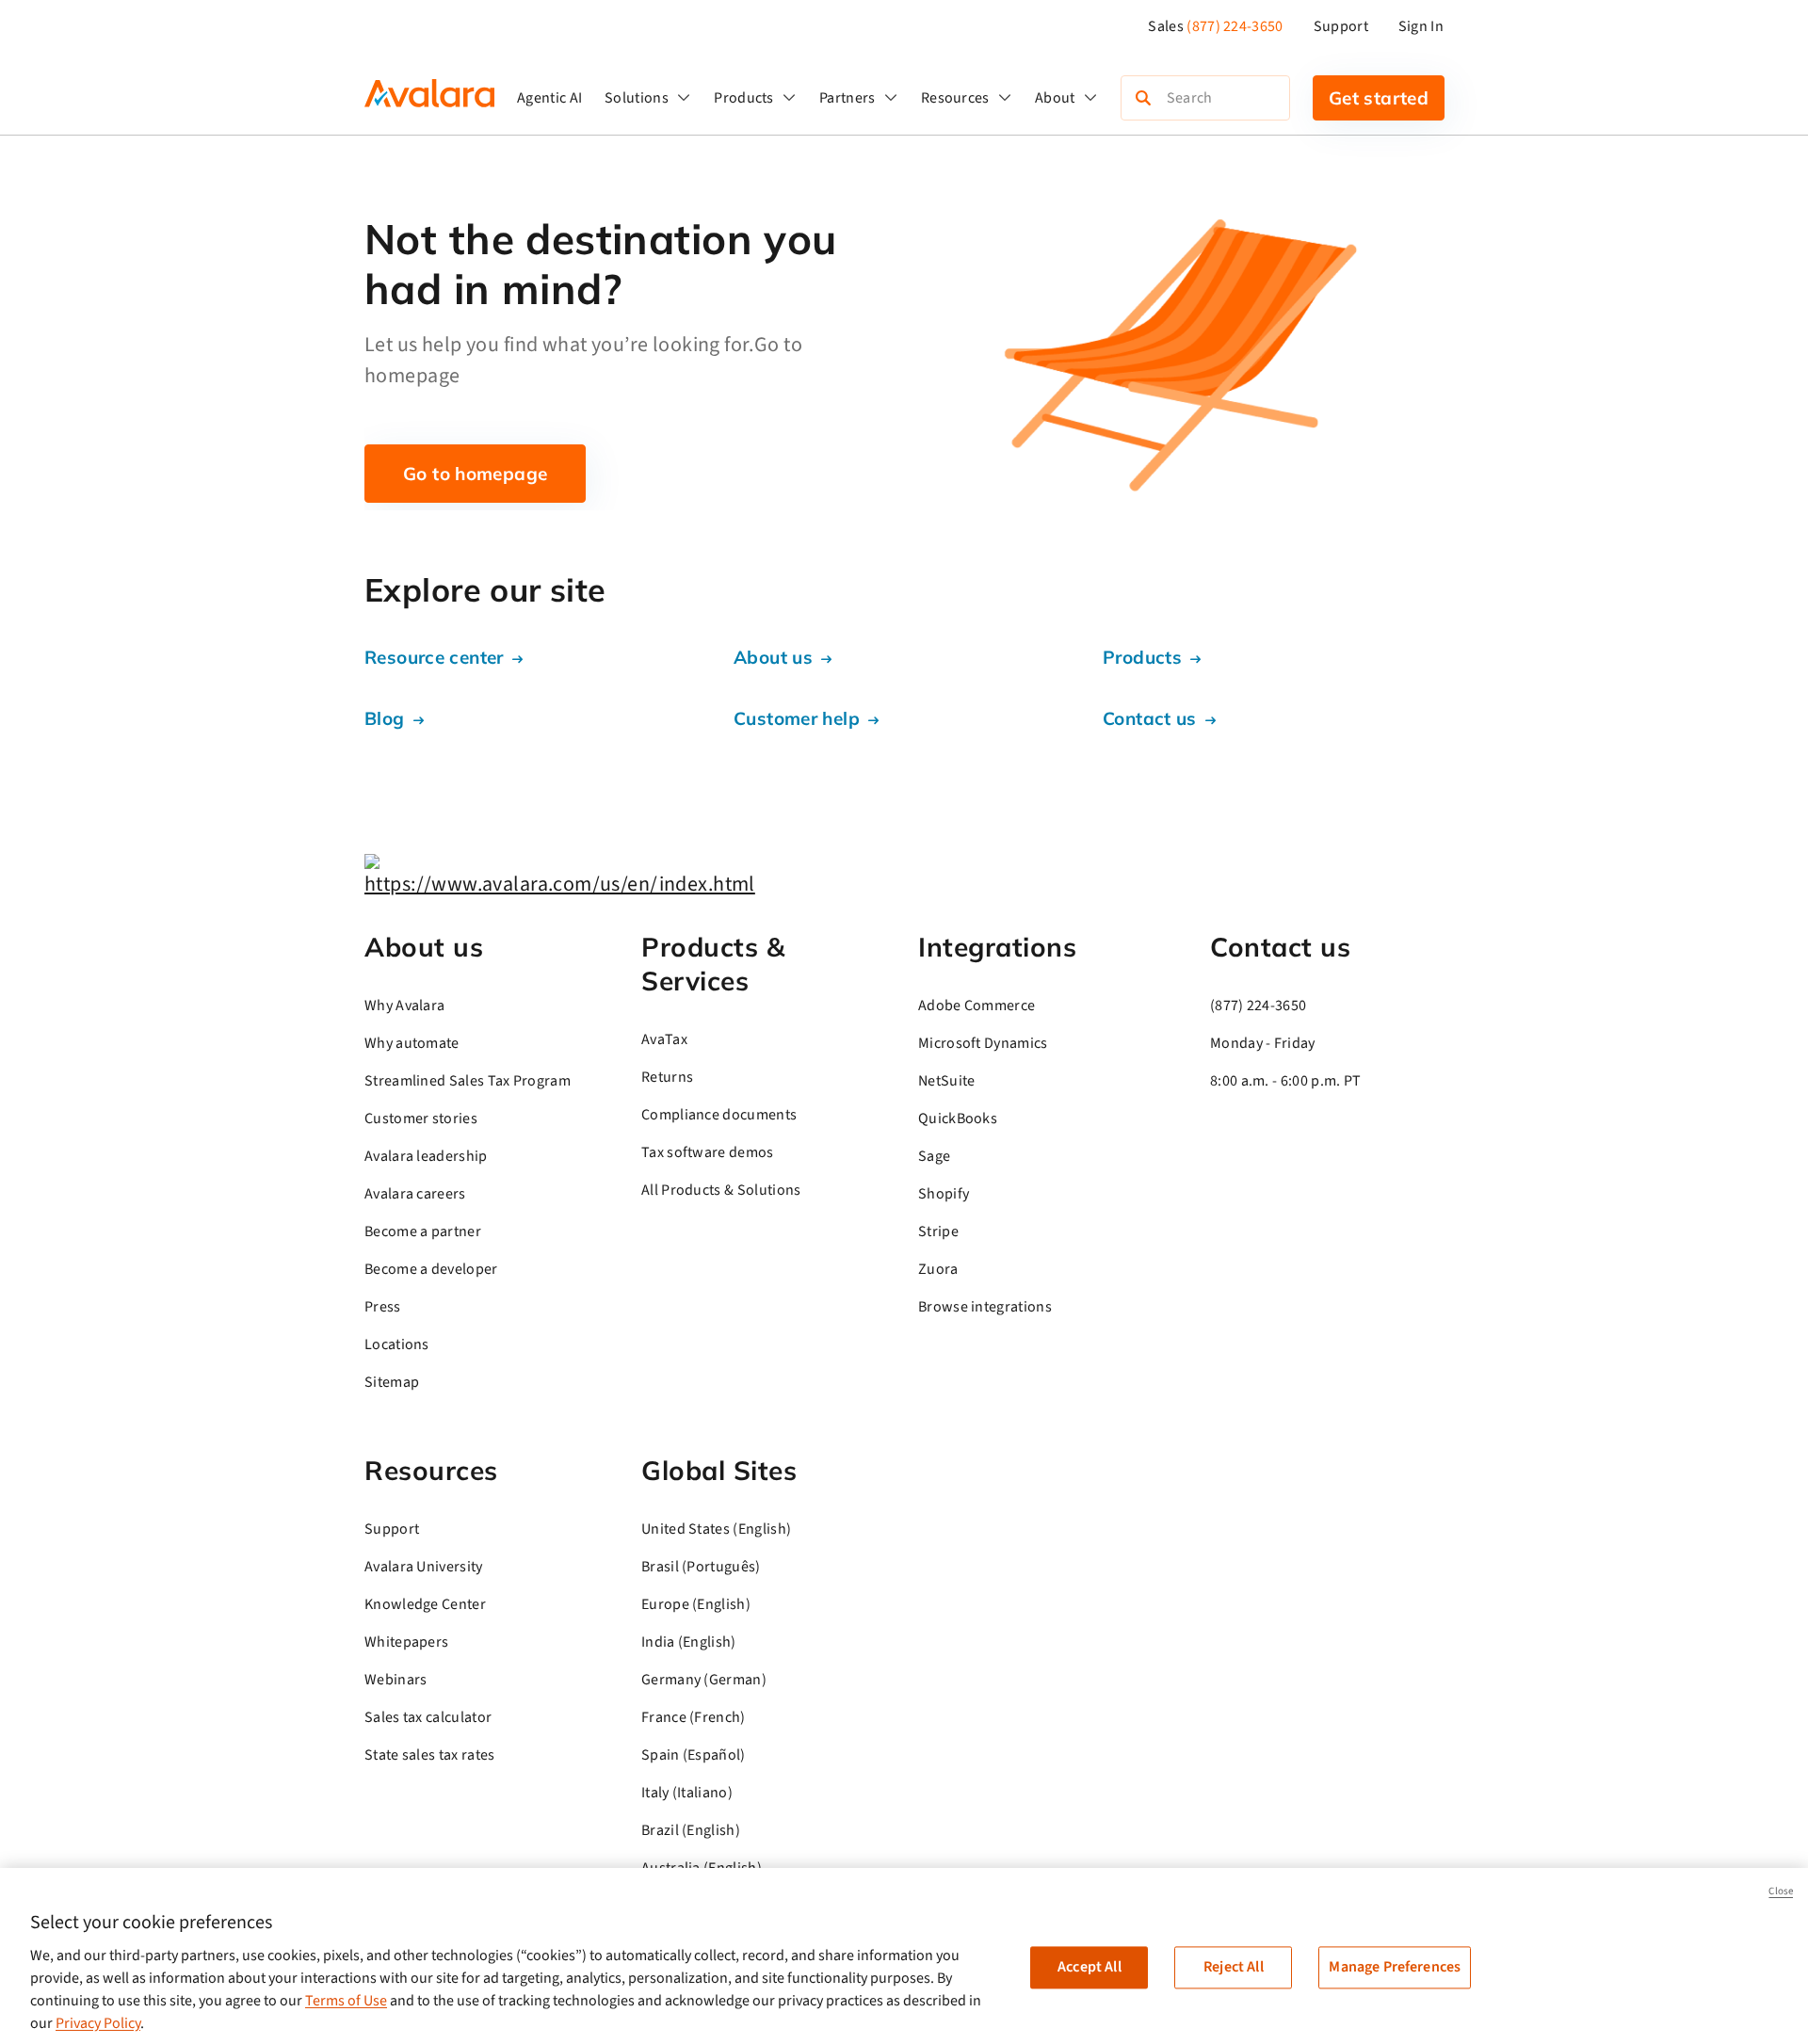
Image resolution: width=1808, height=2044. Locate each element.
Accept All (1090, 1967)
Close (1781, 1891)
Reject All (1234, 1967)
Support (1341, 26)
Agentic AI (549, 98)
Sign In (1421, 26)
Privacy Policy (98, 2023)
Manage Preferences (1395, 1967)
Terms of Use (346, 2001)
